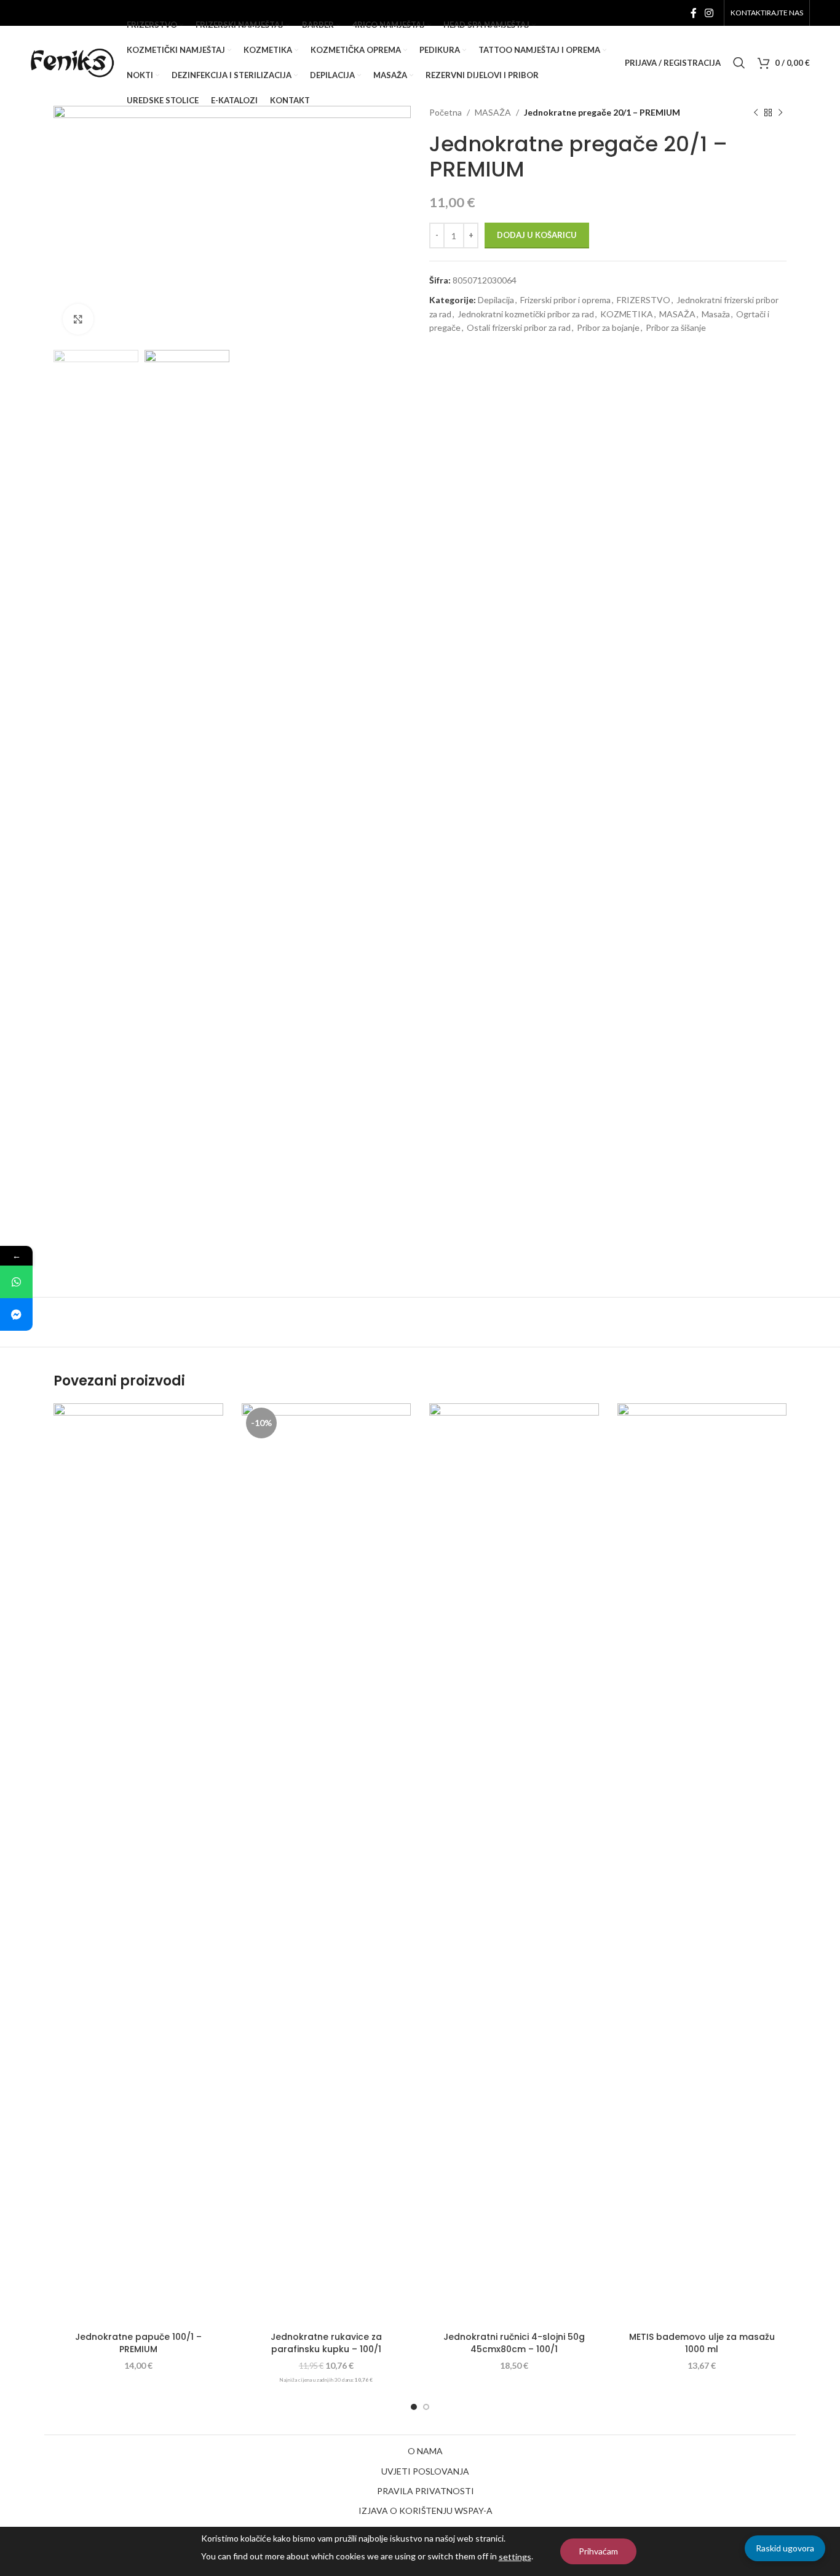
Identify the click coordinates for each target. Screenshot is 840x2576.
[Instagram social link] (709, 13)
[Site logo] (72, 62)
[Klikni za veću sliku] (78, 319)
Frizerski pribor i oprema (565, 300)
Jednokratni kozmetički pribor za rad (526, 314)
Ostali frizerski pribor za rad (519, 327)
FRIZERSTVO (644, 300)
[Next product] (780, 113)
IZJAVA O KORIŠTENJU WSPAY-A (426, 2511)
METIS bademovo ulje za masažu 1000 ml (702, 2343)
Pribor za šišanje (676, 327)
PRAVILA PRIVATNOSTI (426, 2491)
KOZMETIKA (627, 314)
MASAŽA (677, 314)
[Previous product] (756, 113)
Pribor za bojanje (608, 327)
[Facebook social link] (693, 13)
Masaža (716, 314)
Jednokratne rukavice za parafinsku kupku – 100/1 (326, 2343)
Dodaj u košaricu (537, 235)
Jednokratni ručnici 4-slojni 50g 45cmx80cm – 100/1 (514, 2343)
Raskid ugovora (785, 2548)
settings (515, 2557)
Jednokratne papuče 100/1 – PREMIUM (138, 2343)
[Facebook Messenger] (16, 1314)
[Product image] (514, 1865)
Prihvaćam (598, 2551)
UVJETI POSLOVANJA (425, 2471)
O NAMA (425, 2451)
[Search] (739, 63)
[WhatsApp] (16, 1282)
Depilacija (496, 300)
